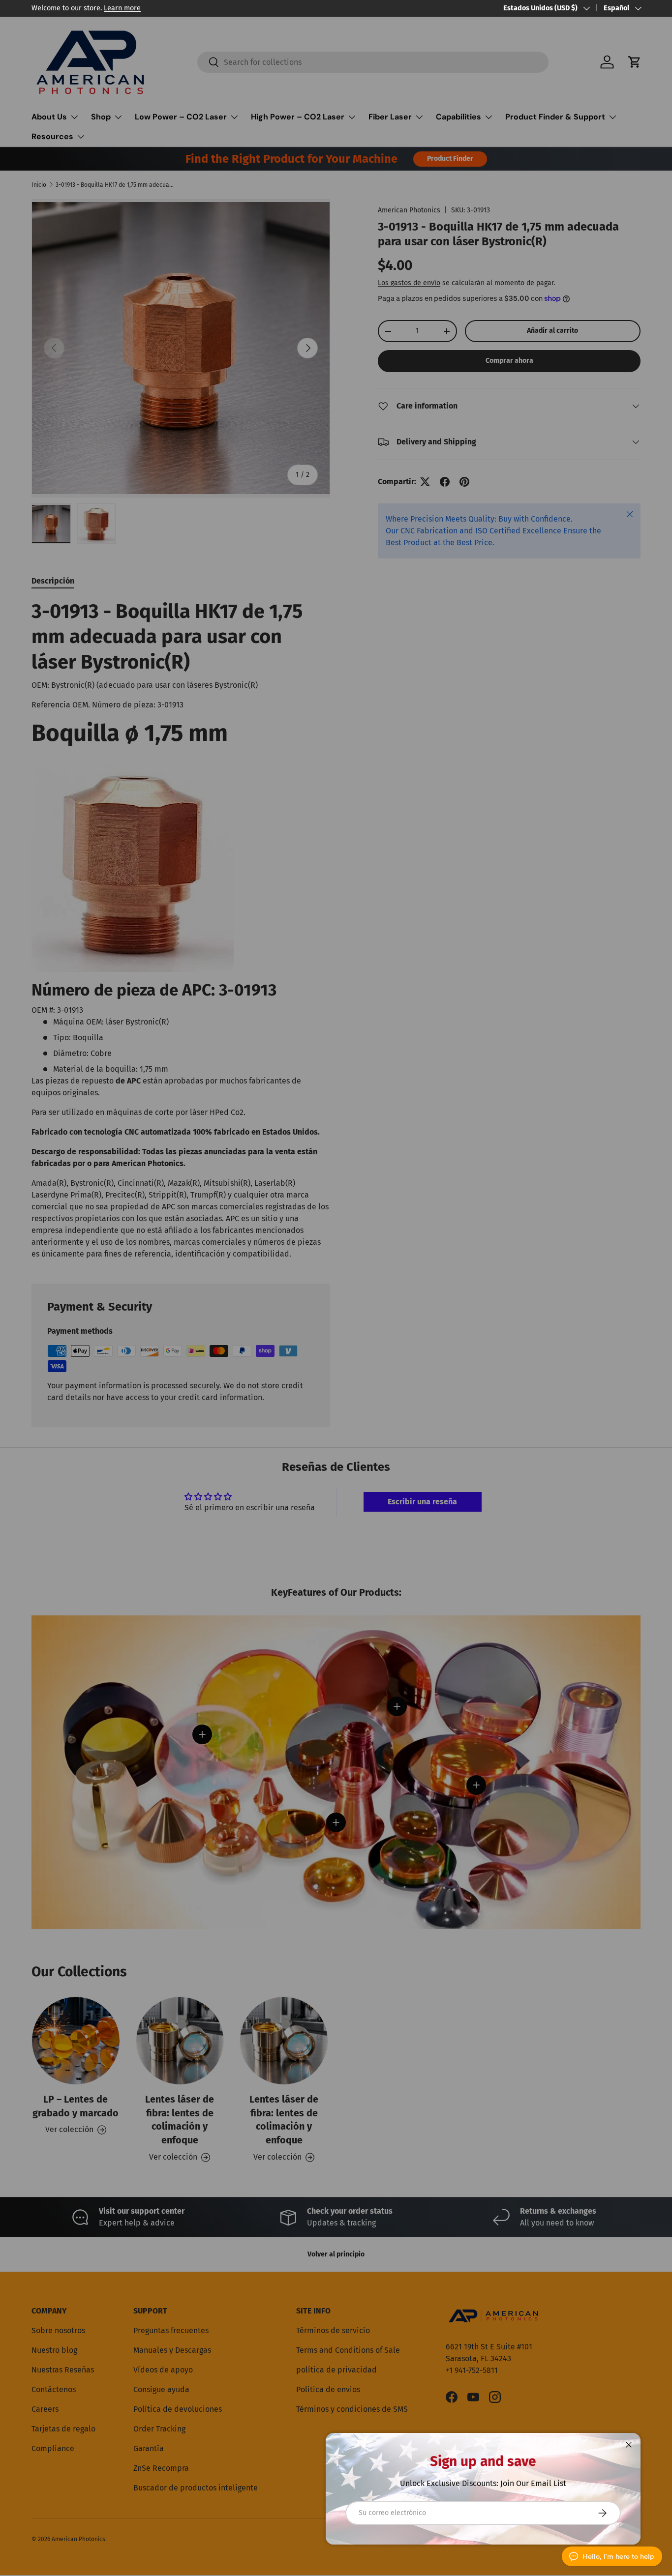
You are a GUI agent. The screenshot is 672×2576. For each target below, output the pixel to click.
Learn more (122, 8)
